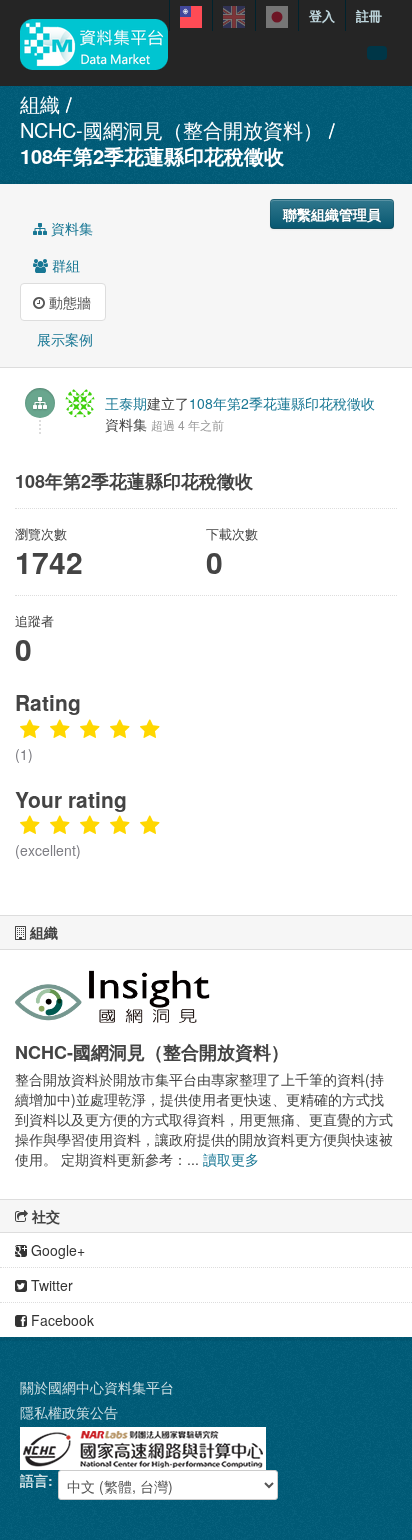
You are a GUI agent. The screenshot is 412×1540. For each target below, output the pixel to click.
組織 (40, 103)
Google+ (56, 1250)
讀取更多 (231, 1159)
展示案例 (63, 339)
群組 (64, 265)
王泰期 (126, 403)
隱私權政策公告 (69, 1412)
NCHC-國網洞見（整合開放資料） (171, 129)
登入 (322, 15)
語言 (34, 1480)
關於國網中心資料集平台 (97, 1387)
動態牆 (68, 302)
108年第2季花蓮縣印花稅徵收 (152, 155)
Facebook (60, 1320)
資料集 (70, 228)
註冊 (369, 15)
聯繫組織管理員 (332, 214)
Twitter (50, 1285)
